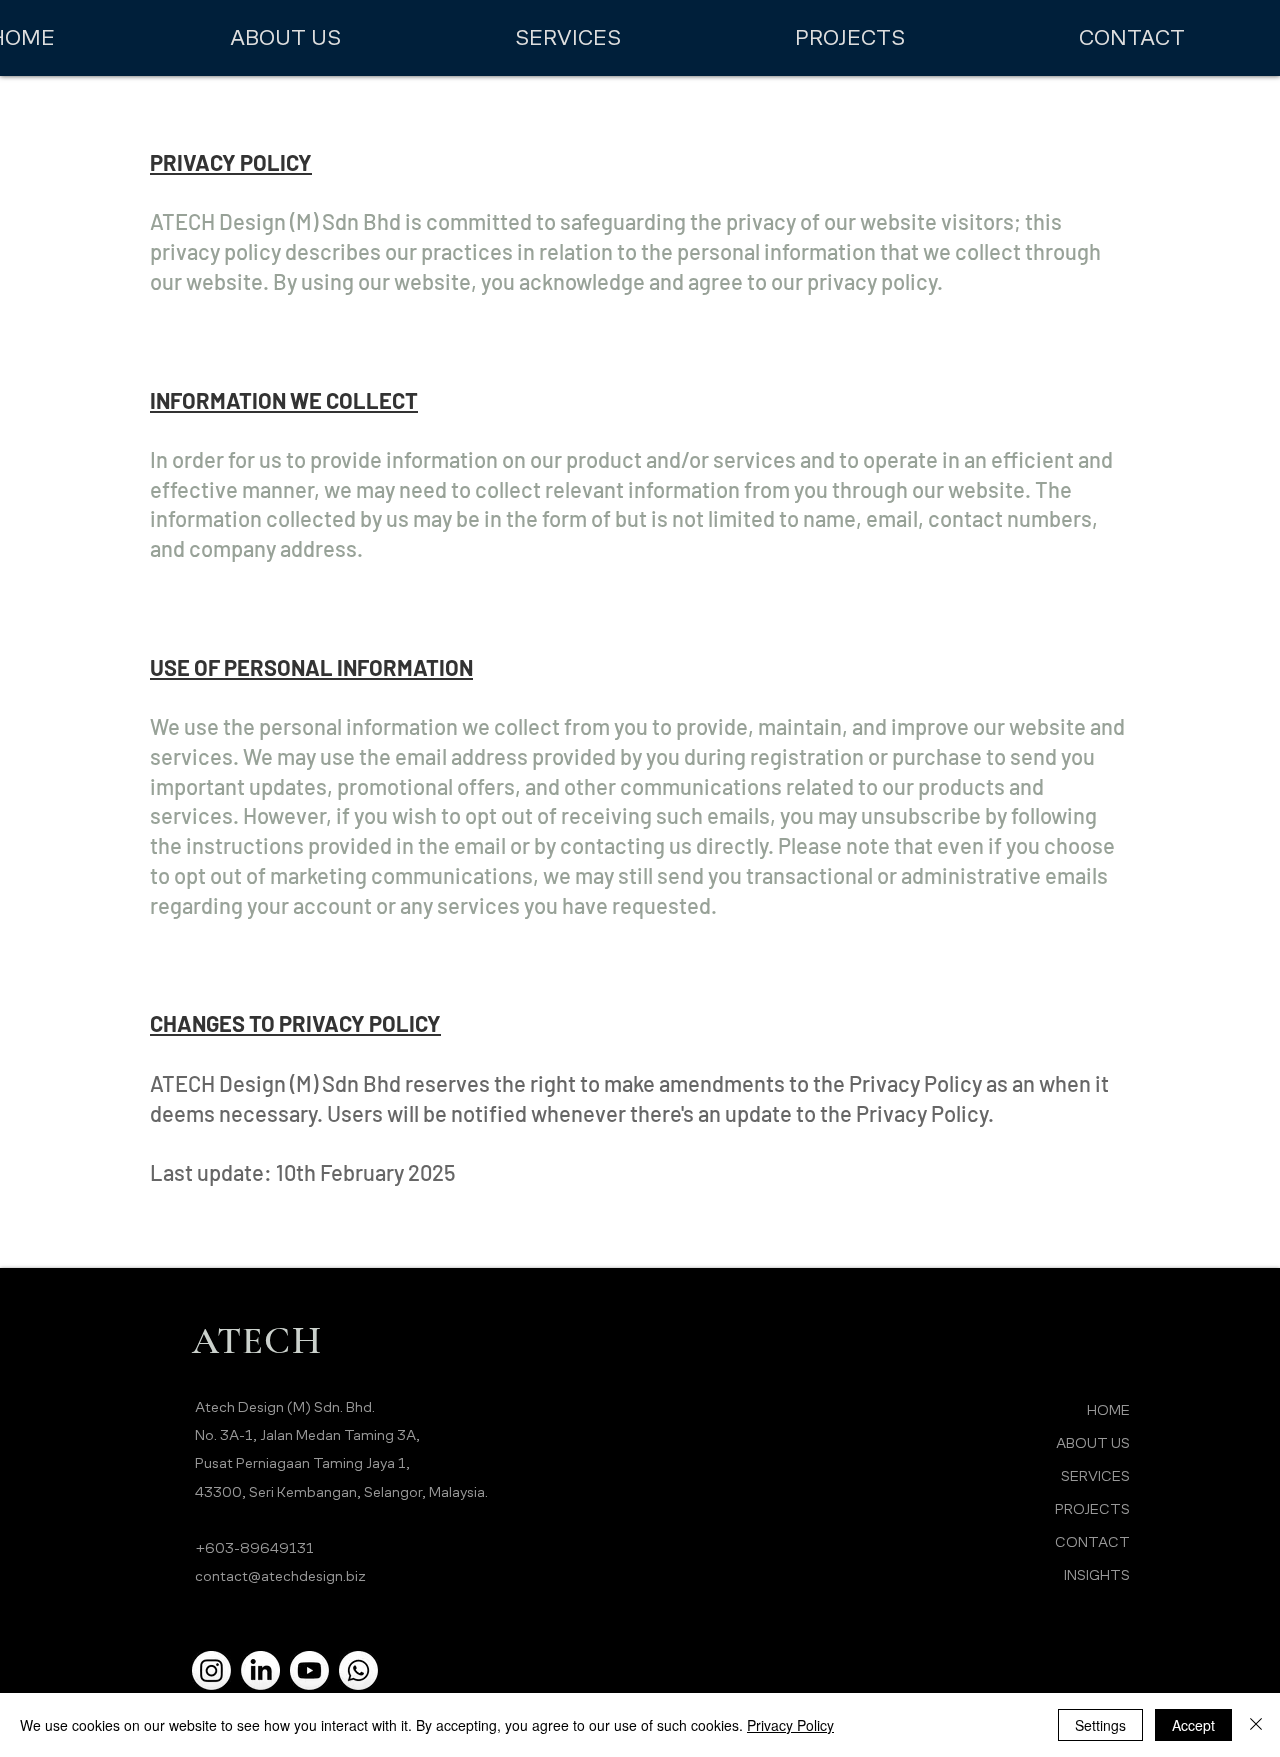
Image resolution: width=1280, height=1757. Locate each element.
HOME (1108, 1409)
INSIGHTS (1097, 1574)
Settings (1100, 1725)
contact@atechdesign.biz (280, 1575)
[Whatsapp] (358, 1670)
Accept (1193, 1725)
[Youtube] (309, 1670)
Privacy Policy (790, 1725)
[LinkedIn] (260, 1670)
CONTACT (1092, 1541)
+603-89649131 (254, 1547)
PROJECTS (1092, 1508)
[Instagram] (211, 1670)
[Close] (1256, 1725)
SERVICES (1095, 1475)
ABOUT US (1093, 1442)
